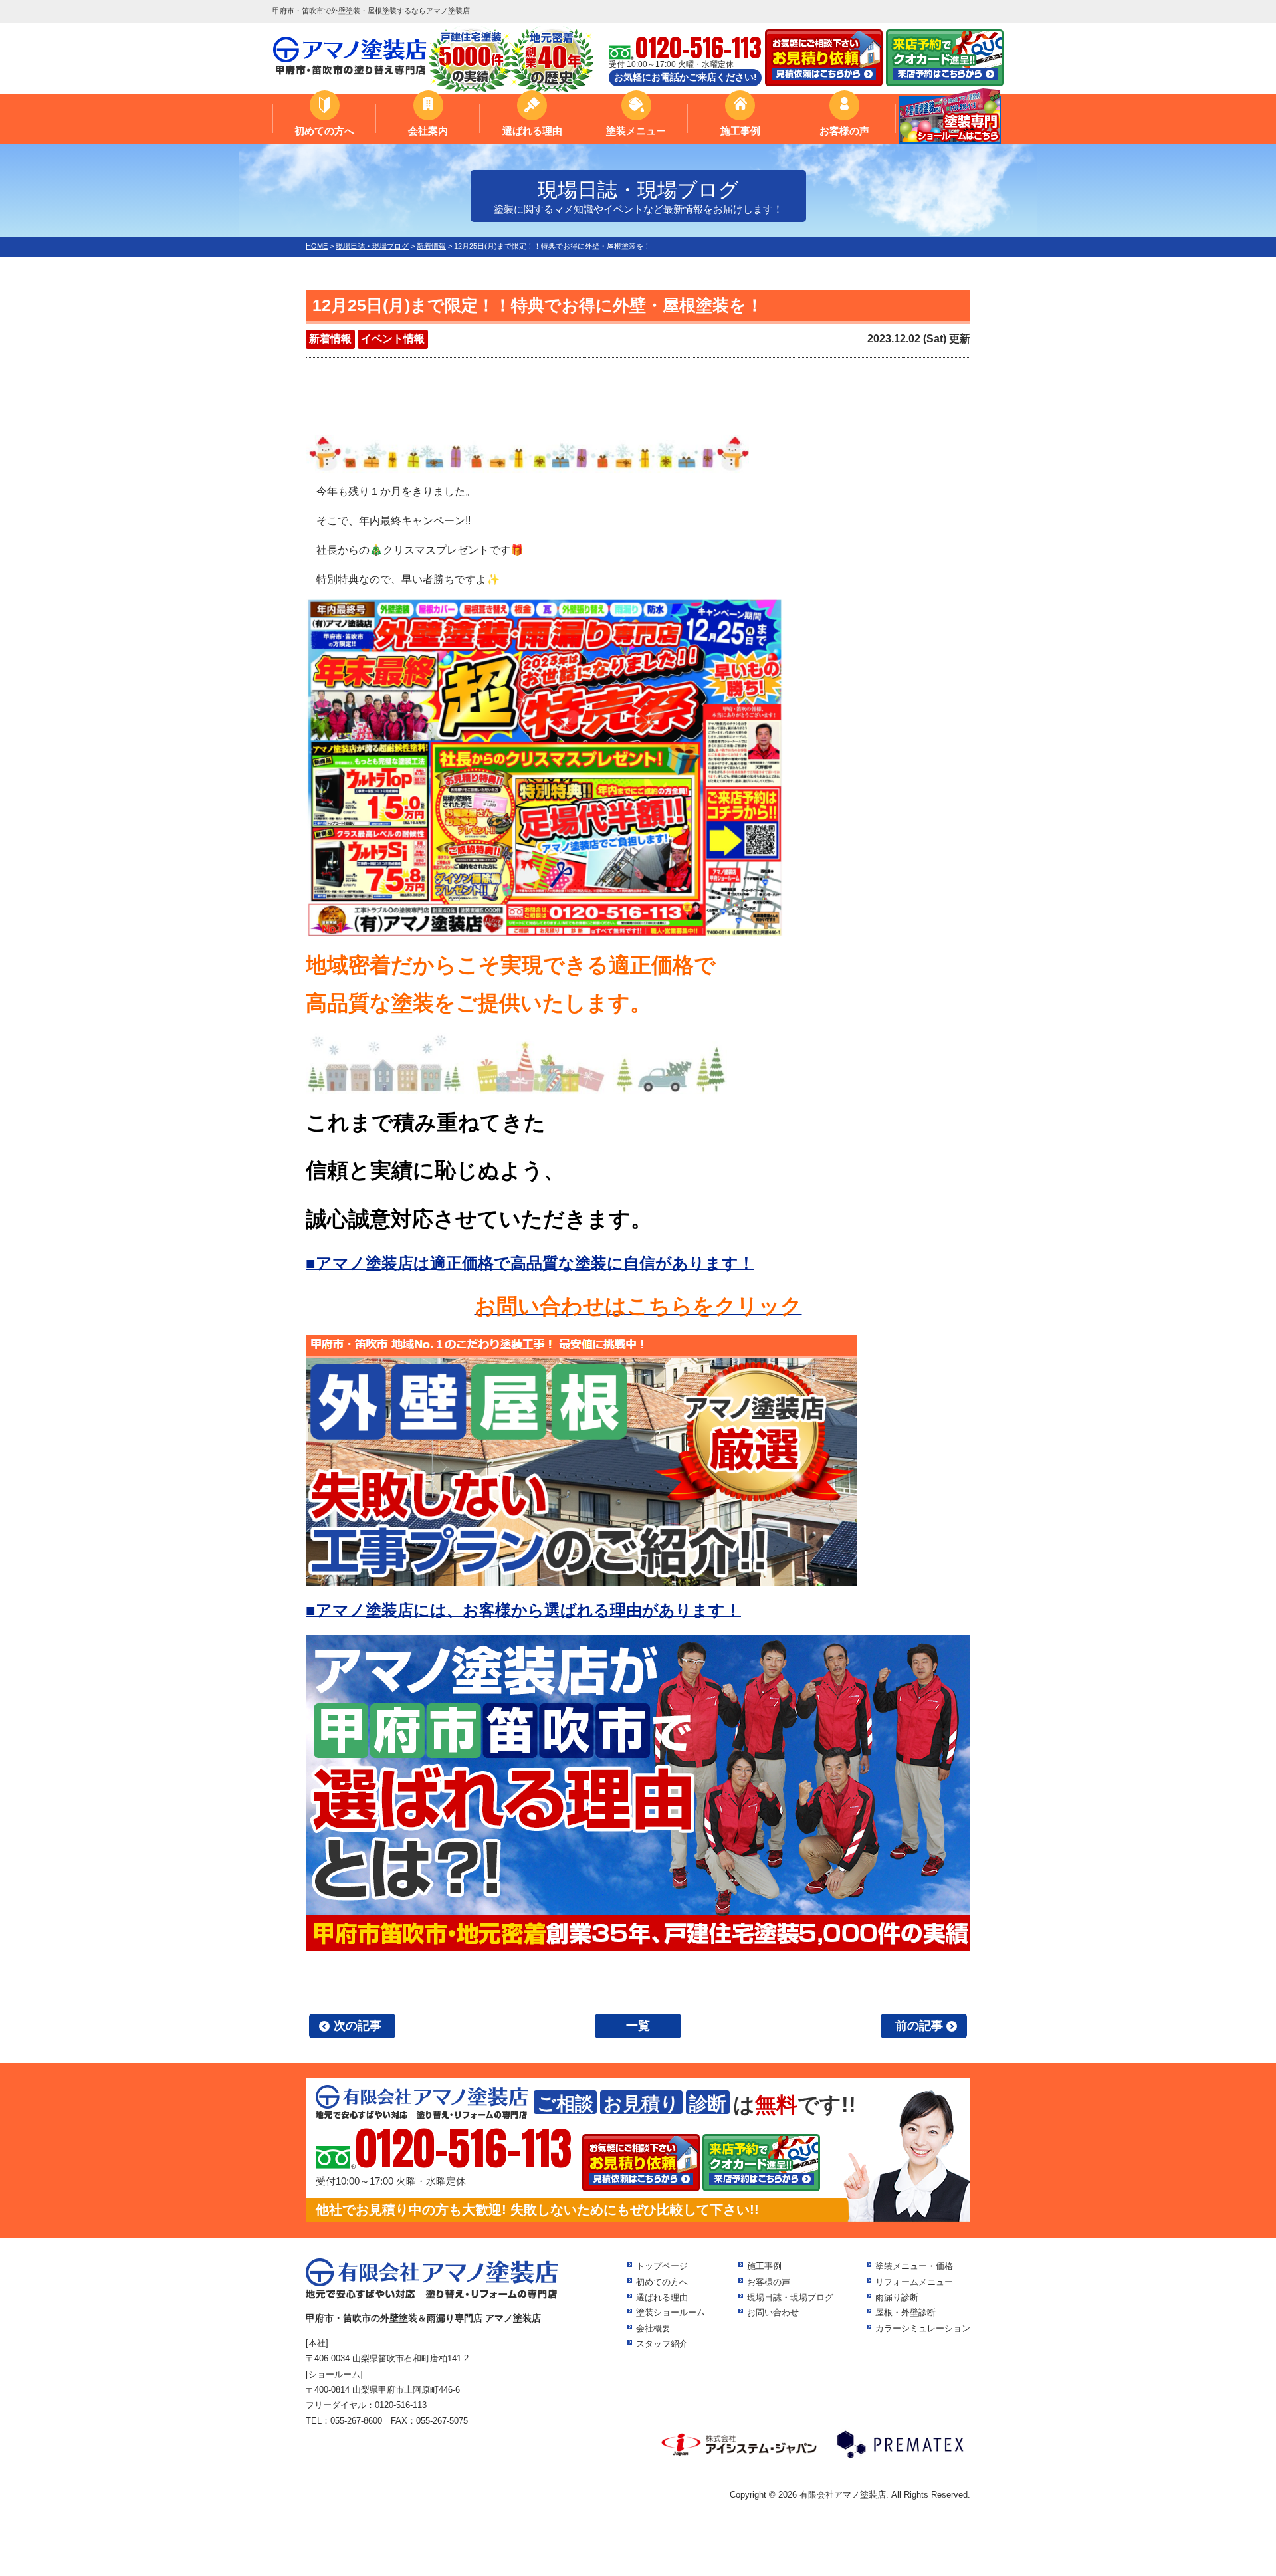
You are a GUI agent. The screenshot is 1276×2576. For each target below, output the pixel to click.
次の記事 (358, 2026)
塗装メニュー (636, 131)
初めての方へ (324, 131)
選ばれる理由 (532, 131)
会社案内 (428, 131)
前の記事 (919, 2026)
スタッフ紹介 (662, 2344)
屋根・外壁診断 (905, 2312)
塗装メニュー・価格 (914, 2266)
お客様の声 (844, 131)
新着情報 (330, 339)
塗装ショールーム (671, 2312)
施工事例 (740, 131)
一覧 (638, 2026)
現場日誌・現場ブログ (790, 2297)
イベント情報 (393, 339)
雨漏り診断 (897, 2297)
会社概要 (653, 2328)
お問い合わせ (773, 2312)
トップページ (662, 2266)
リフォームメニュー (914, 2282)
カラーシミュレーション (923, 2328)
